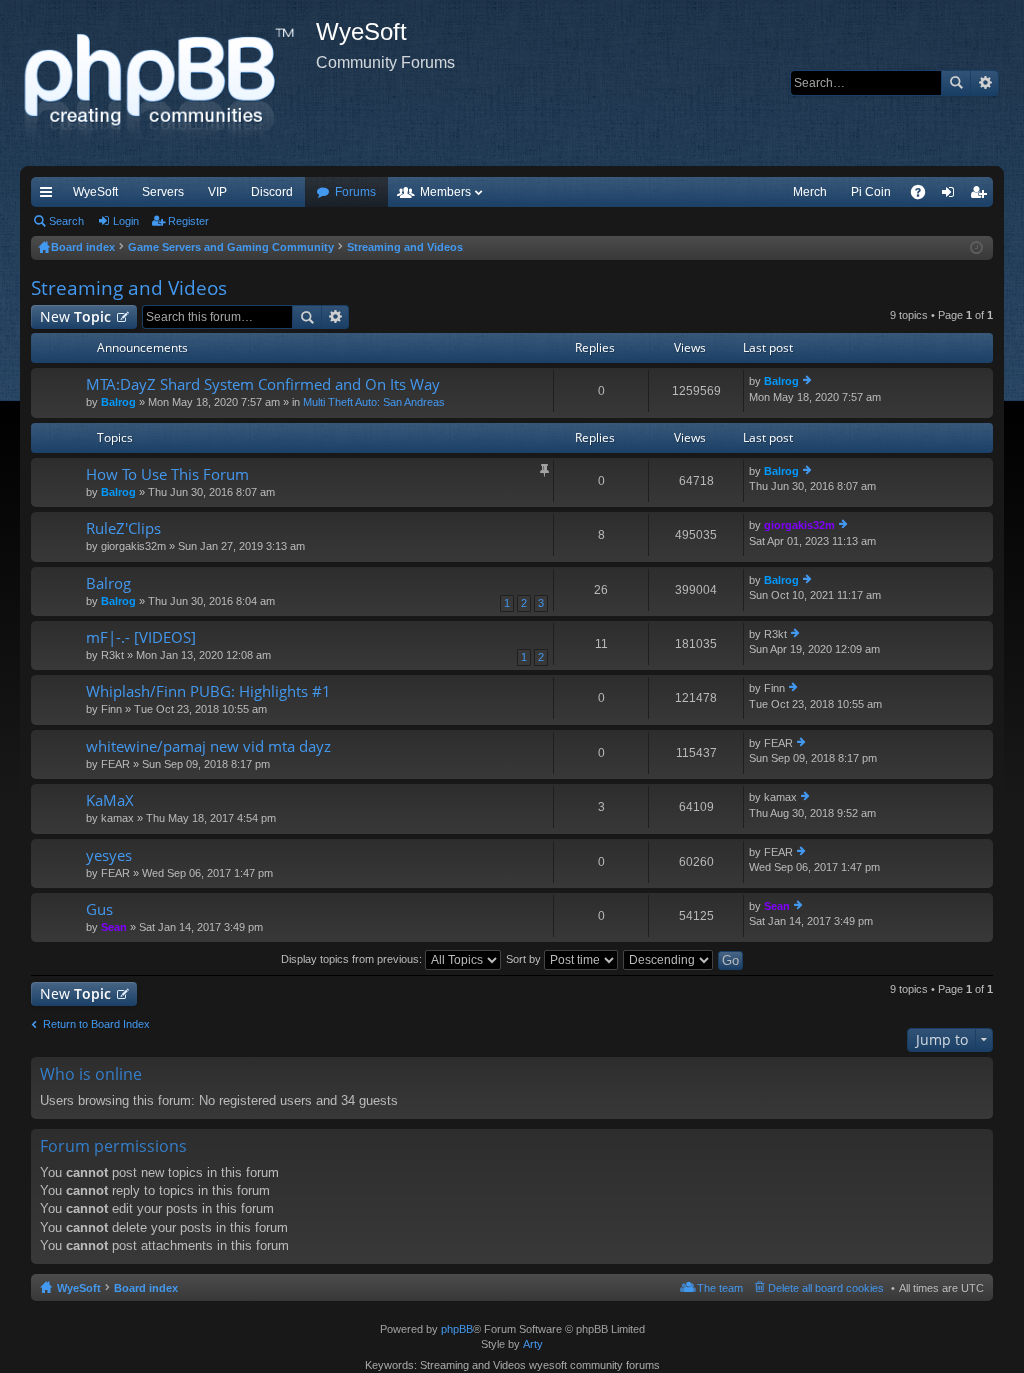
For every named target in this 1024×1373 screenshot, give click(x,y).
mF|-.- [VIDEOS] (141, 637)
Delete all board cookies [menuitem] (826, 1288)
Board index (146, 1288)
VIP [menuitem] (217, 192)
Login (126, 221)
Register (188, 221)
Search (956, 83)
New (75, 316)
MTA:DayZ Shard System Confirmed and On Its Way (263, 384)
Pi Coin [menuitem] (871, 192)
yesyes (109, 855)
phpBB (457, 1329)
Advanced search (984, 83)
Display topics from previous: (353, 959)
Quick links (50, 196)
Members (445, 192)
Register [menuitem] (982, 196)
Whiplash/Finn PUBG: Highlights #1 (208, 691)
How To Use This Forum (167, 474)
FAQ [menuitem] (924, 196)
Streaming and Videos (129, 288)
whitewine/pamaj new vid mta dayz (208, 746)
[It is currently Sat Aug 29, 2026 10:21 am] (976, 248)
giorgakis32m (799, 525)
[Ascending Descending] (669, 959)
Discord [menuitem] (272, 192)
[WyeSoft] (168, 83)
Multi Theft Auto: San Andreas (374, 402)
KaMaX (110, 800)
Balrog (118, 402)
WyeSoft (95, 192)
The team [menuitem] (720, 1288)
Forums (355, 192)
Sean (114, 927)
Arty (533, 1344)
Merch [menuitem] (810, 192)
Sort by (525, 959)
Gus (99, 909)
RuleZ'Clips (123, 528)
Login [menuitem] (952, 196)
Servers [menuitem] (163, 192)
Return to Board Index (96, 1024)
